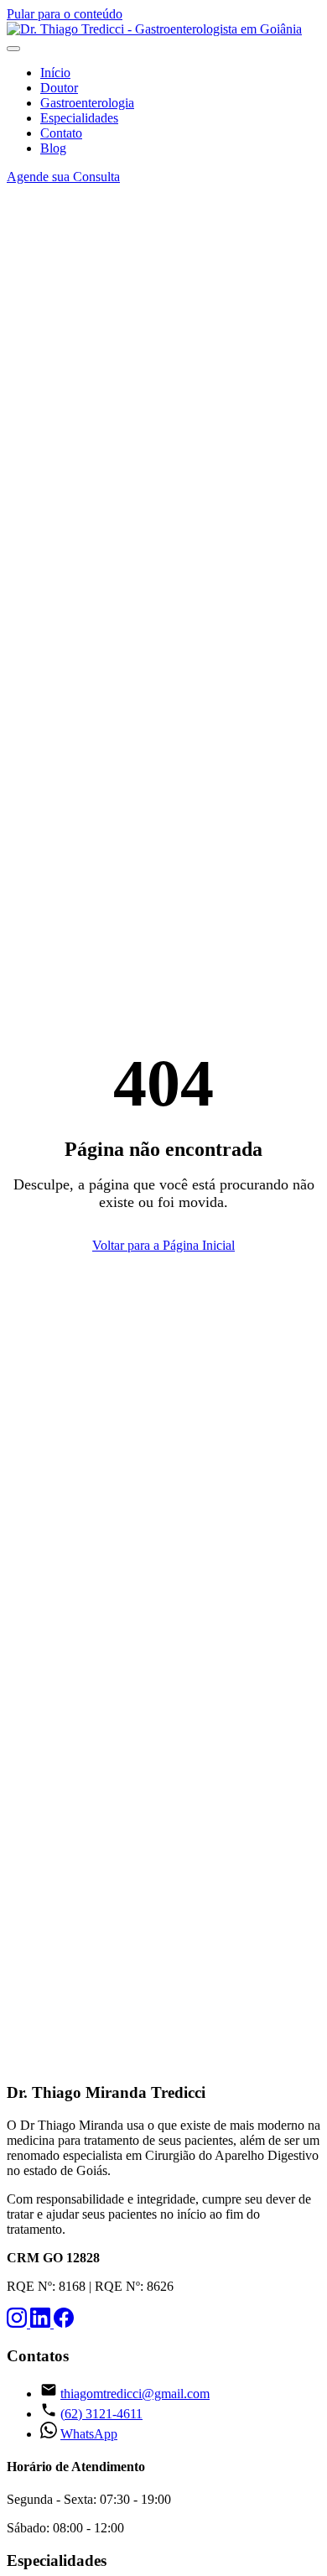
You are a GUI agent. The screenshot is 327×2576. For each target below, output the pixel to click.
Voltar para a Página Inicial (163, 1245)
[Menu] (13, 49)
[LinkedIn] (42, 2323)
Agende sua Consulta (63, 177)
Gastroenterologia (87, 103)
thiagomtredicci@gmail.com (135, 2394)
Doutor (59, 88)
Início (55, 73)
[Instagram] (18, 2323)
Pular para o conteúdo (65, 14)
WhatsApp (89, 2434)
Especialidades (79, 118)
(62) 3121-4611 (101, 2414)
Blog (53, 148)
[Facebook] (64, 2323)
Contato (61, 133)
